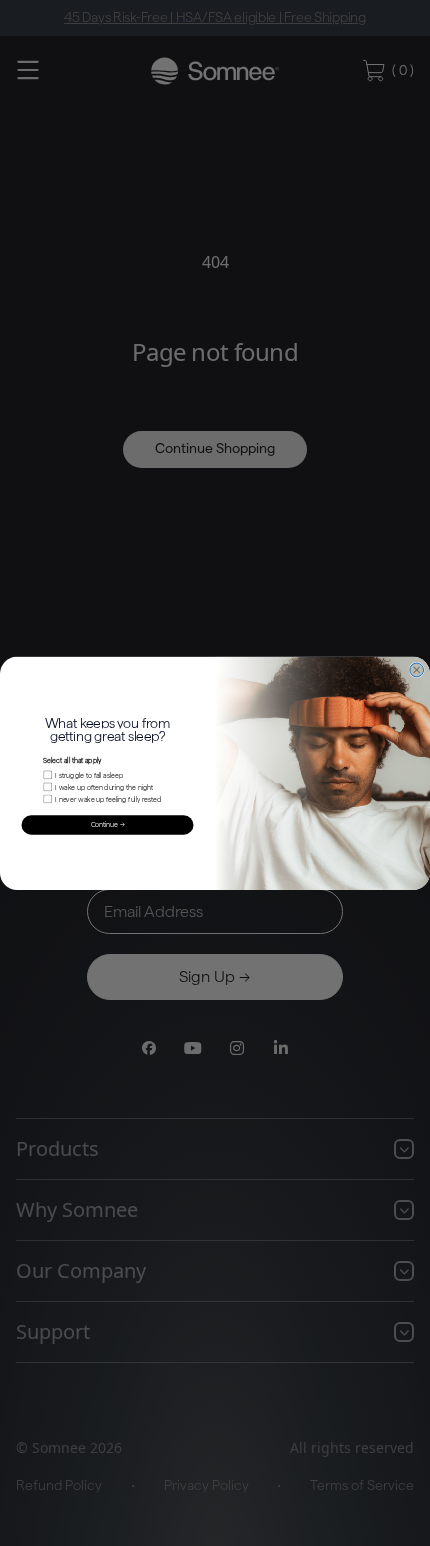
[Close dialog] (417, 670)
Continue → (108, 825)
